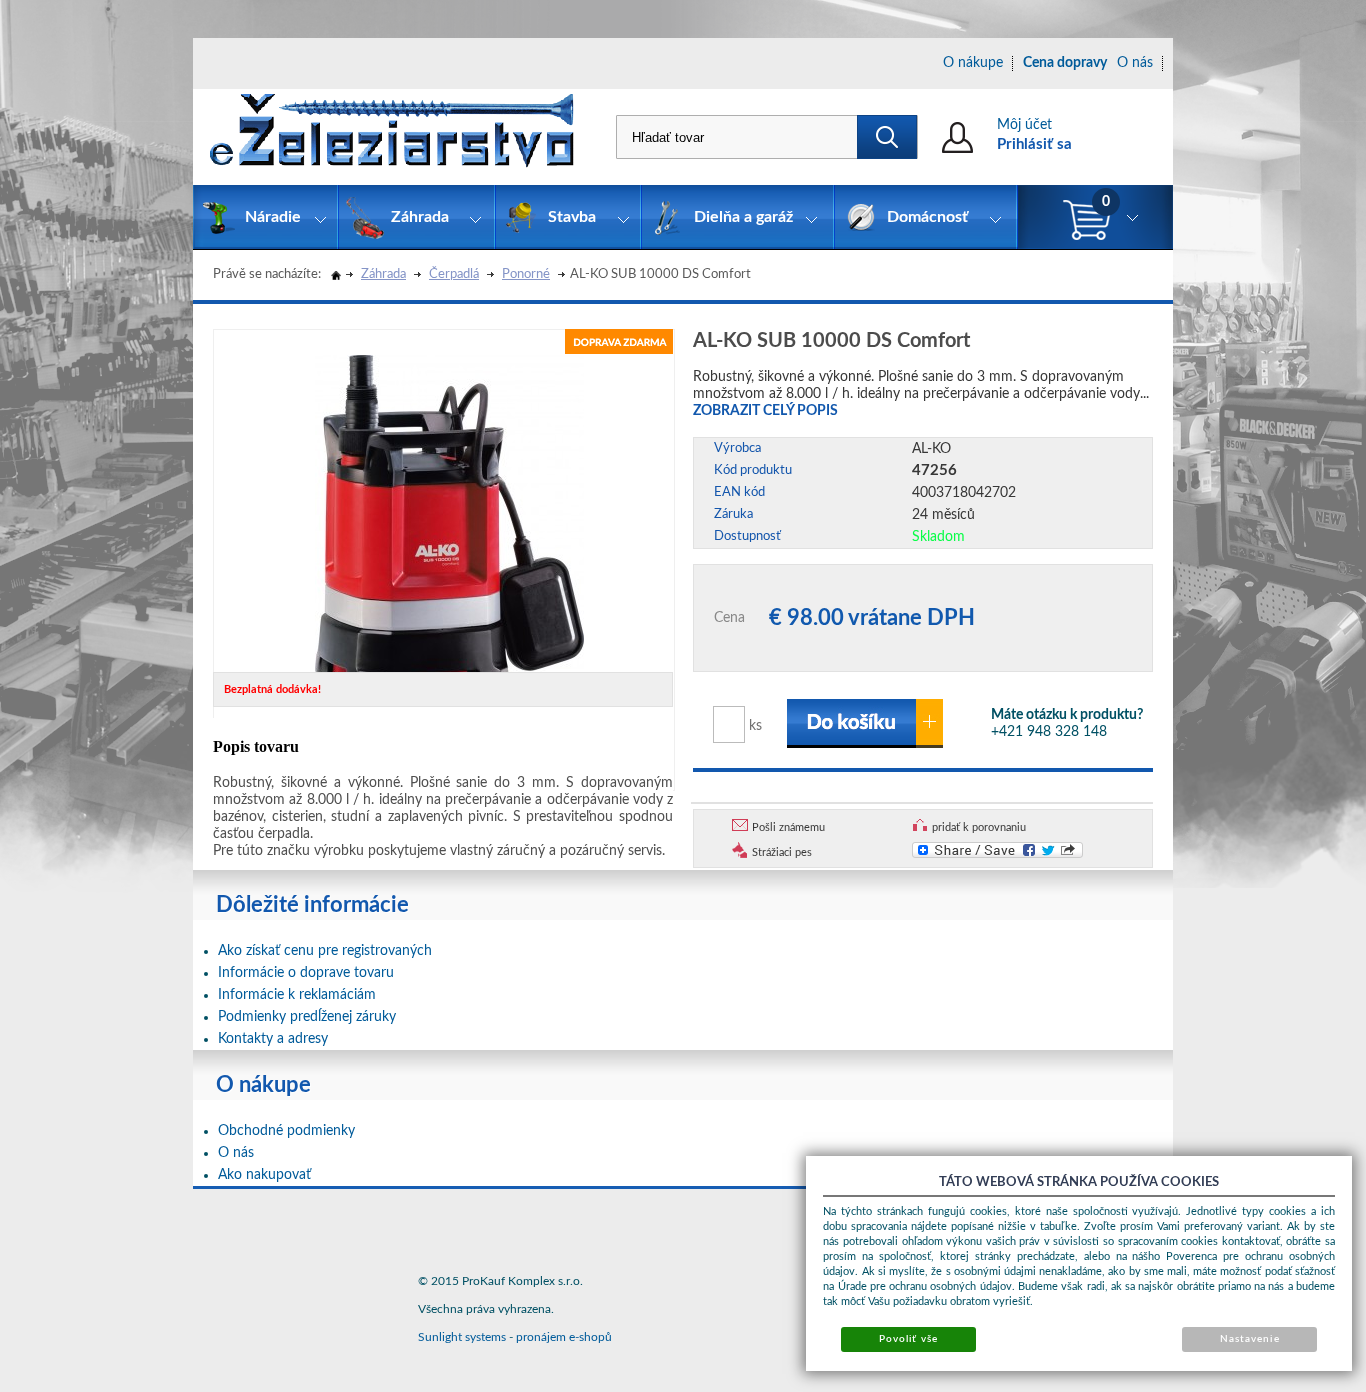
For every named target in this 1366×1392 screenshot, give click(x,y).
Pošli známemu (788, 827)
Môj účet (1024, 125)
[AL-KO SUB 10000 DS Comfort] (449, 512)
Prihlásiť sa (1034, 144)
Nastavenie (1249, 1339)
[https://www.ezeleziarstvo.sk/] (392, 137)
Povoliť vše (908, 1339)
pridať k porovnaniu (979, 827)
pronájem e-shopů (564, 1337)
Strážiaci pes (782, 852)
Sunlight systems (462, 1337)
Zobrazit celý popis (765, 411)
